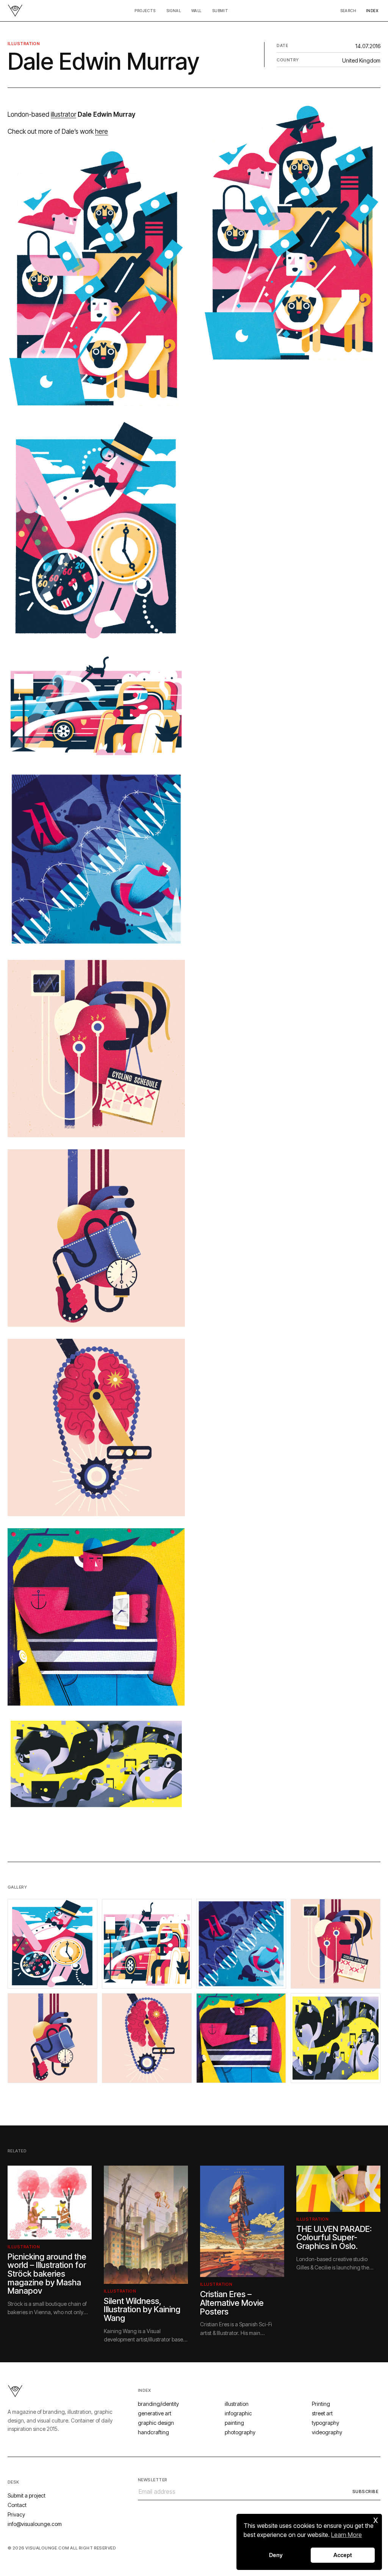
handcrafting (153, 2432)
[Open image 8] (336, 2038)
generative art (155, 2413)
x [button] (376, 2519)
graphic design (156, 2423)
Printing (321, 2404)
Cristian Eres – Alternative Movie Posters (232, 2303)
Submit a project (27, 2495)
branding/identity (158, 2404)
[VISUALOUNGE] (15, 11)
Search (348, 11)
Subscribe (365, 2491)
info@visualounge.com (35, 2524)
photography (240, 2432)
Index (372, 11)
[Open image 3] (241, 1944)
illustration (24, 44)
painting (234, 2423)
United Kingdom (361, 60)
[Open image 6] (147, 2038)
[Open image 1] (52, 1944)
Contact (17, 2505)
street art (322, 2413)
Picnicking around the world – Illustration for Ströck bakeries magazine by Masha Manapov (47, 2274)
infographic (238, 2413)
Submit (220, 11)
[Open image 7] (241, 2038)
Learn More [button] (347, 2535)
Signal (174, 11)
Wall (196, 11)
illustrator (63, 114)
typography (325, 2423)
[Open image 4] (336, 1944)
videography (327, 2432)
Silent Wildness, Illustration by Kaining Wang (142, 2309)
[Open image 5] (52, 2038)
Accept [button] (343, 2555)
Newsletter (153, 2480)
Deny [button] (276, 2555)
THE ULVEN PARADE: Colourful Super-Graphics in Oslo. (334, 2237)
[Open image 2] (147, 1944)
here (102, 131)
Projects (145, 11)
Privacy (16, 2514)
